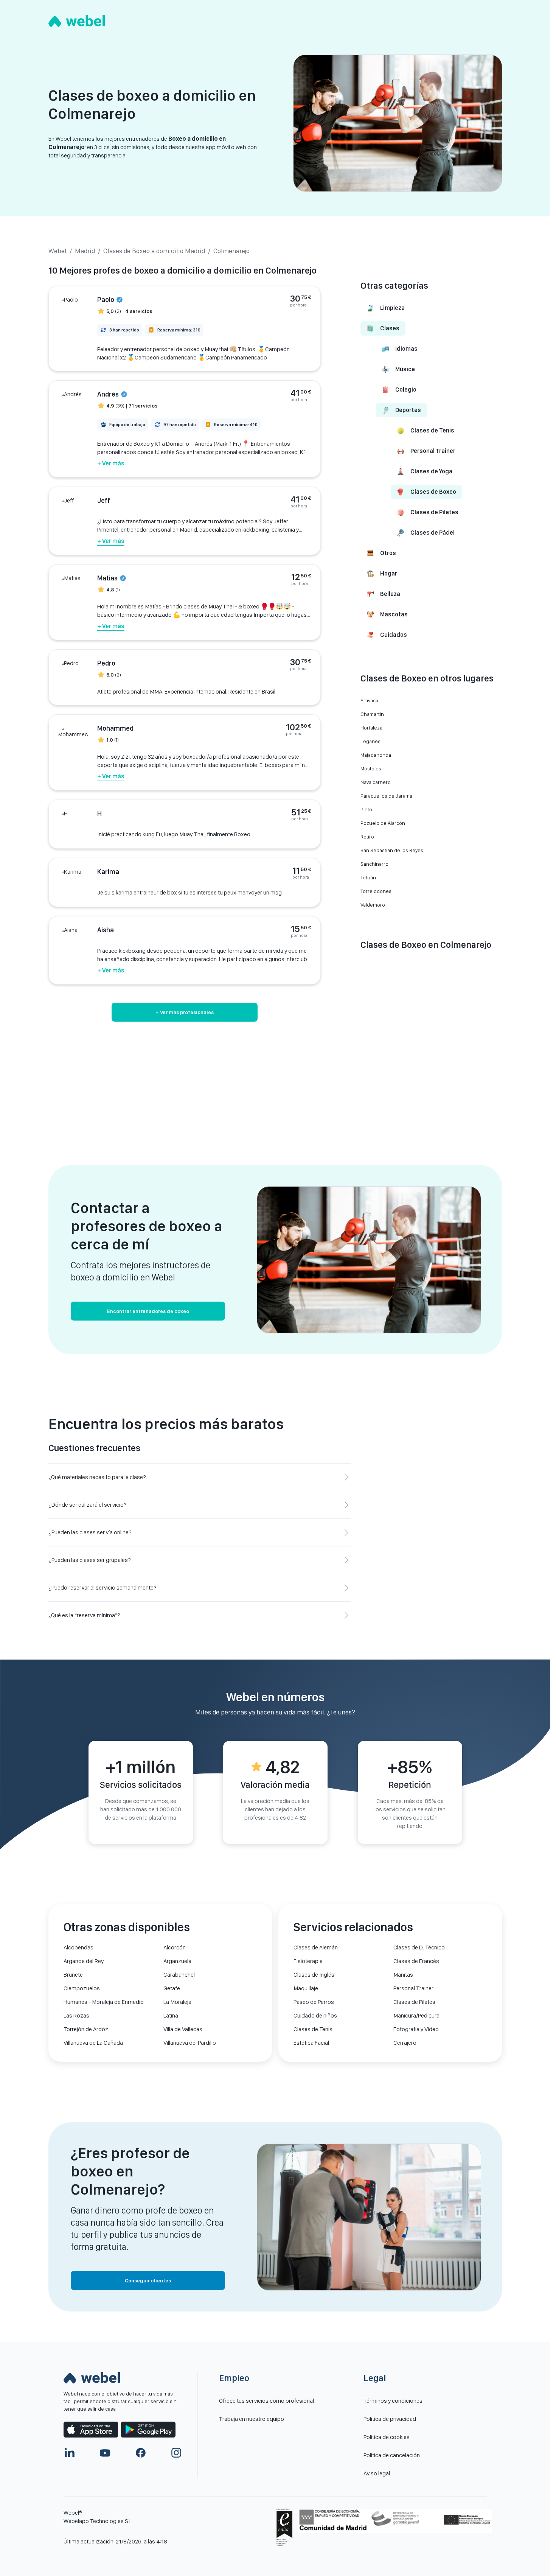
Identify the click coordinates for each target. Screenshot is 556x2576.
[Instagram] (176, 2453)
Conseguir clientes (148, 2280)
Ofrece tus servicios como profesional (266, 2401)
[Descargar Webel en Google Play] (148, 2430)
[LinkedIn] (70, 2453)
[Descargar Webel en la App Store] (91, 2430)
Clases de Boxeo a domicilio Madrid (154, 251)
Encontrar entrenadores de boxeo (148, 1311)
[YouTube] (105, 2453)
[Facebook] (141, 2453)
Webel (57, 251)
